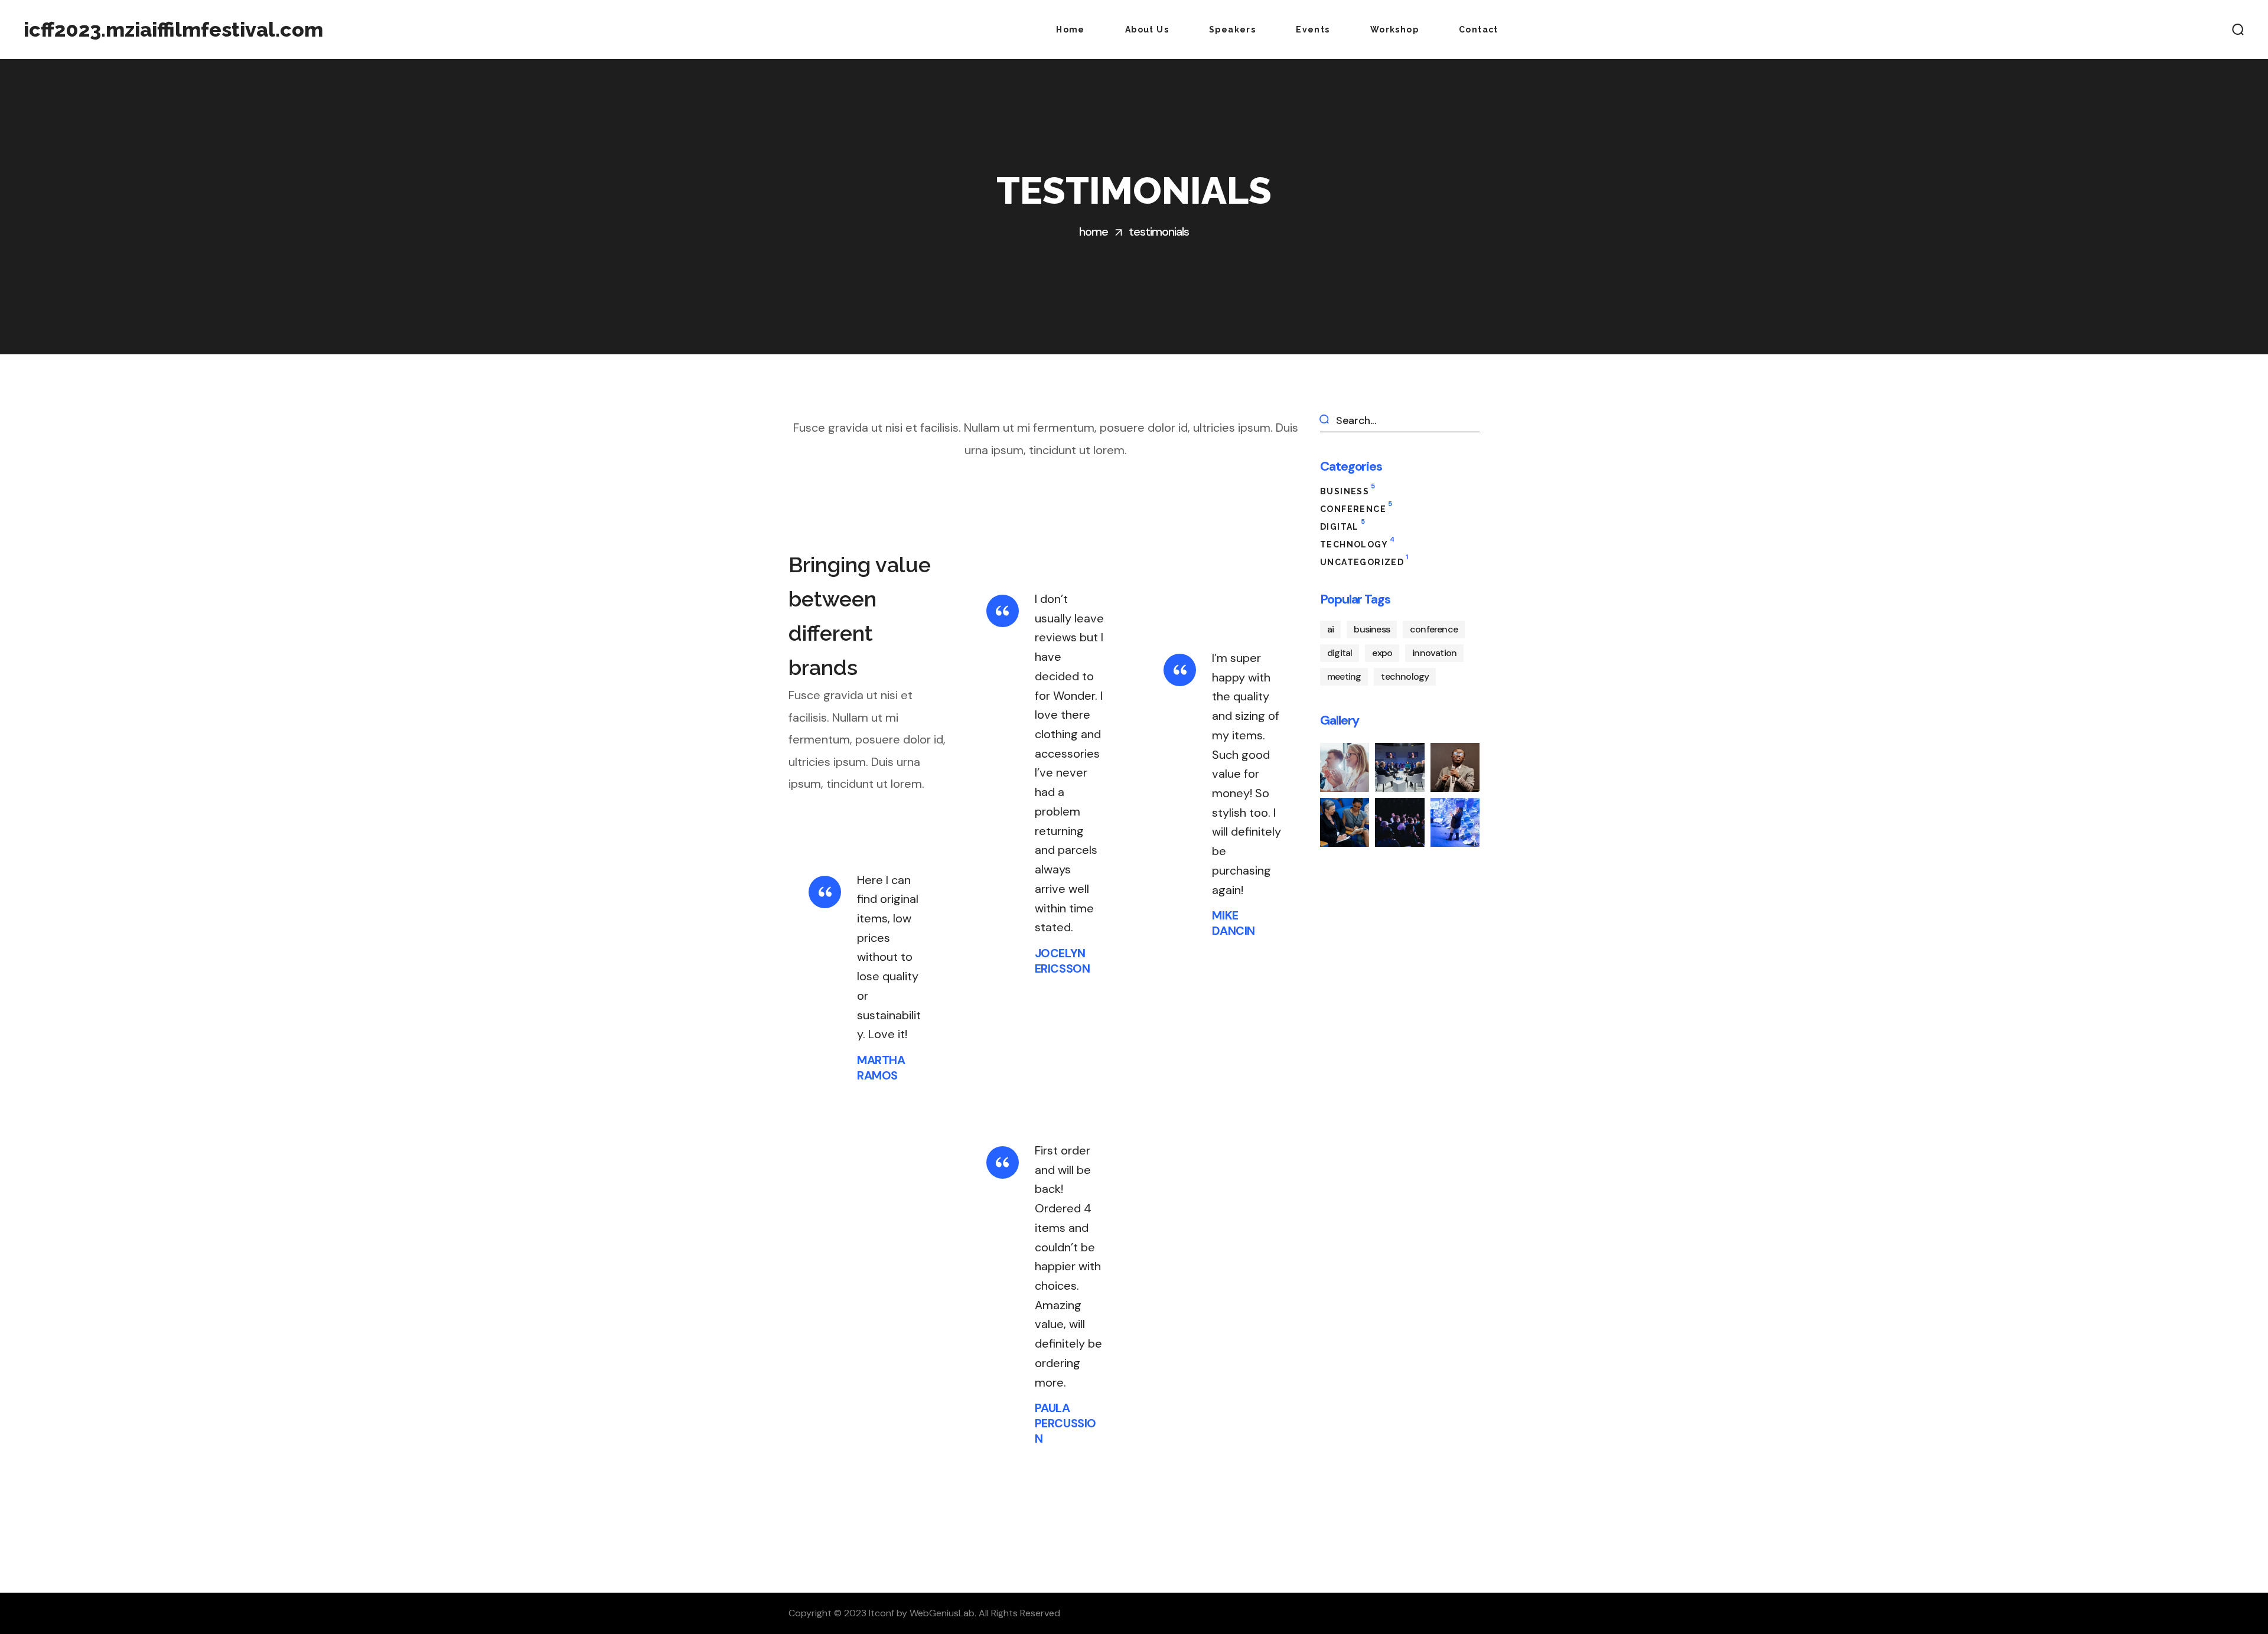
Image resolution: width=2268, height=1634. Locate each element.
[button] (2238, 30)
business (1348, 490)
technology (1357, 543)
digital (1342, 525)
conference (1356, 508)
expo (1382, 653)
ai (1330, 629)
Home (1094, 231)
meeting (1344, 676)
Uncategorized (1364, 561)
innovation (1434, 653)
